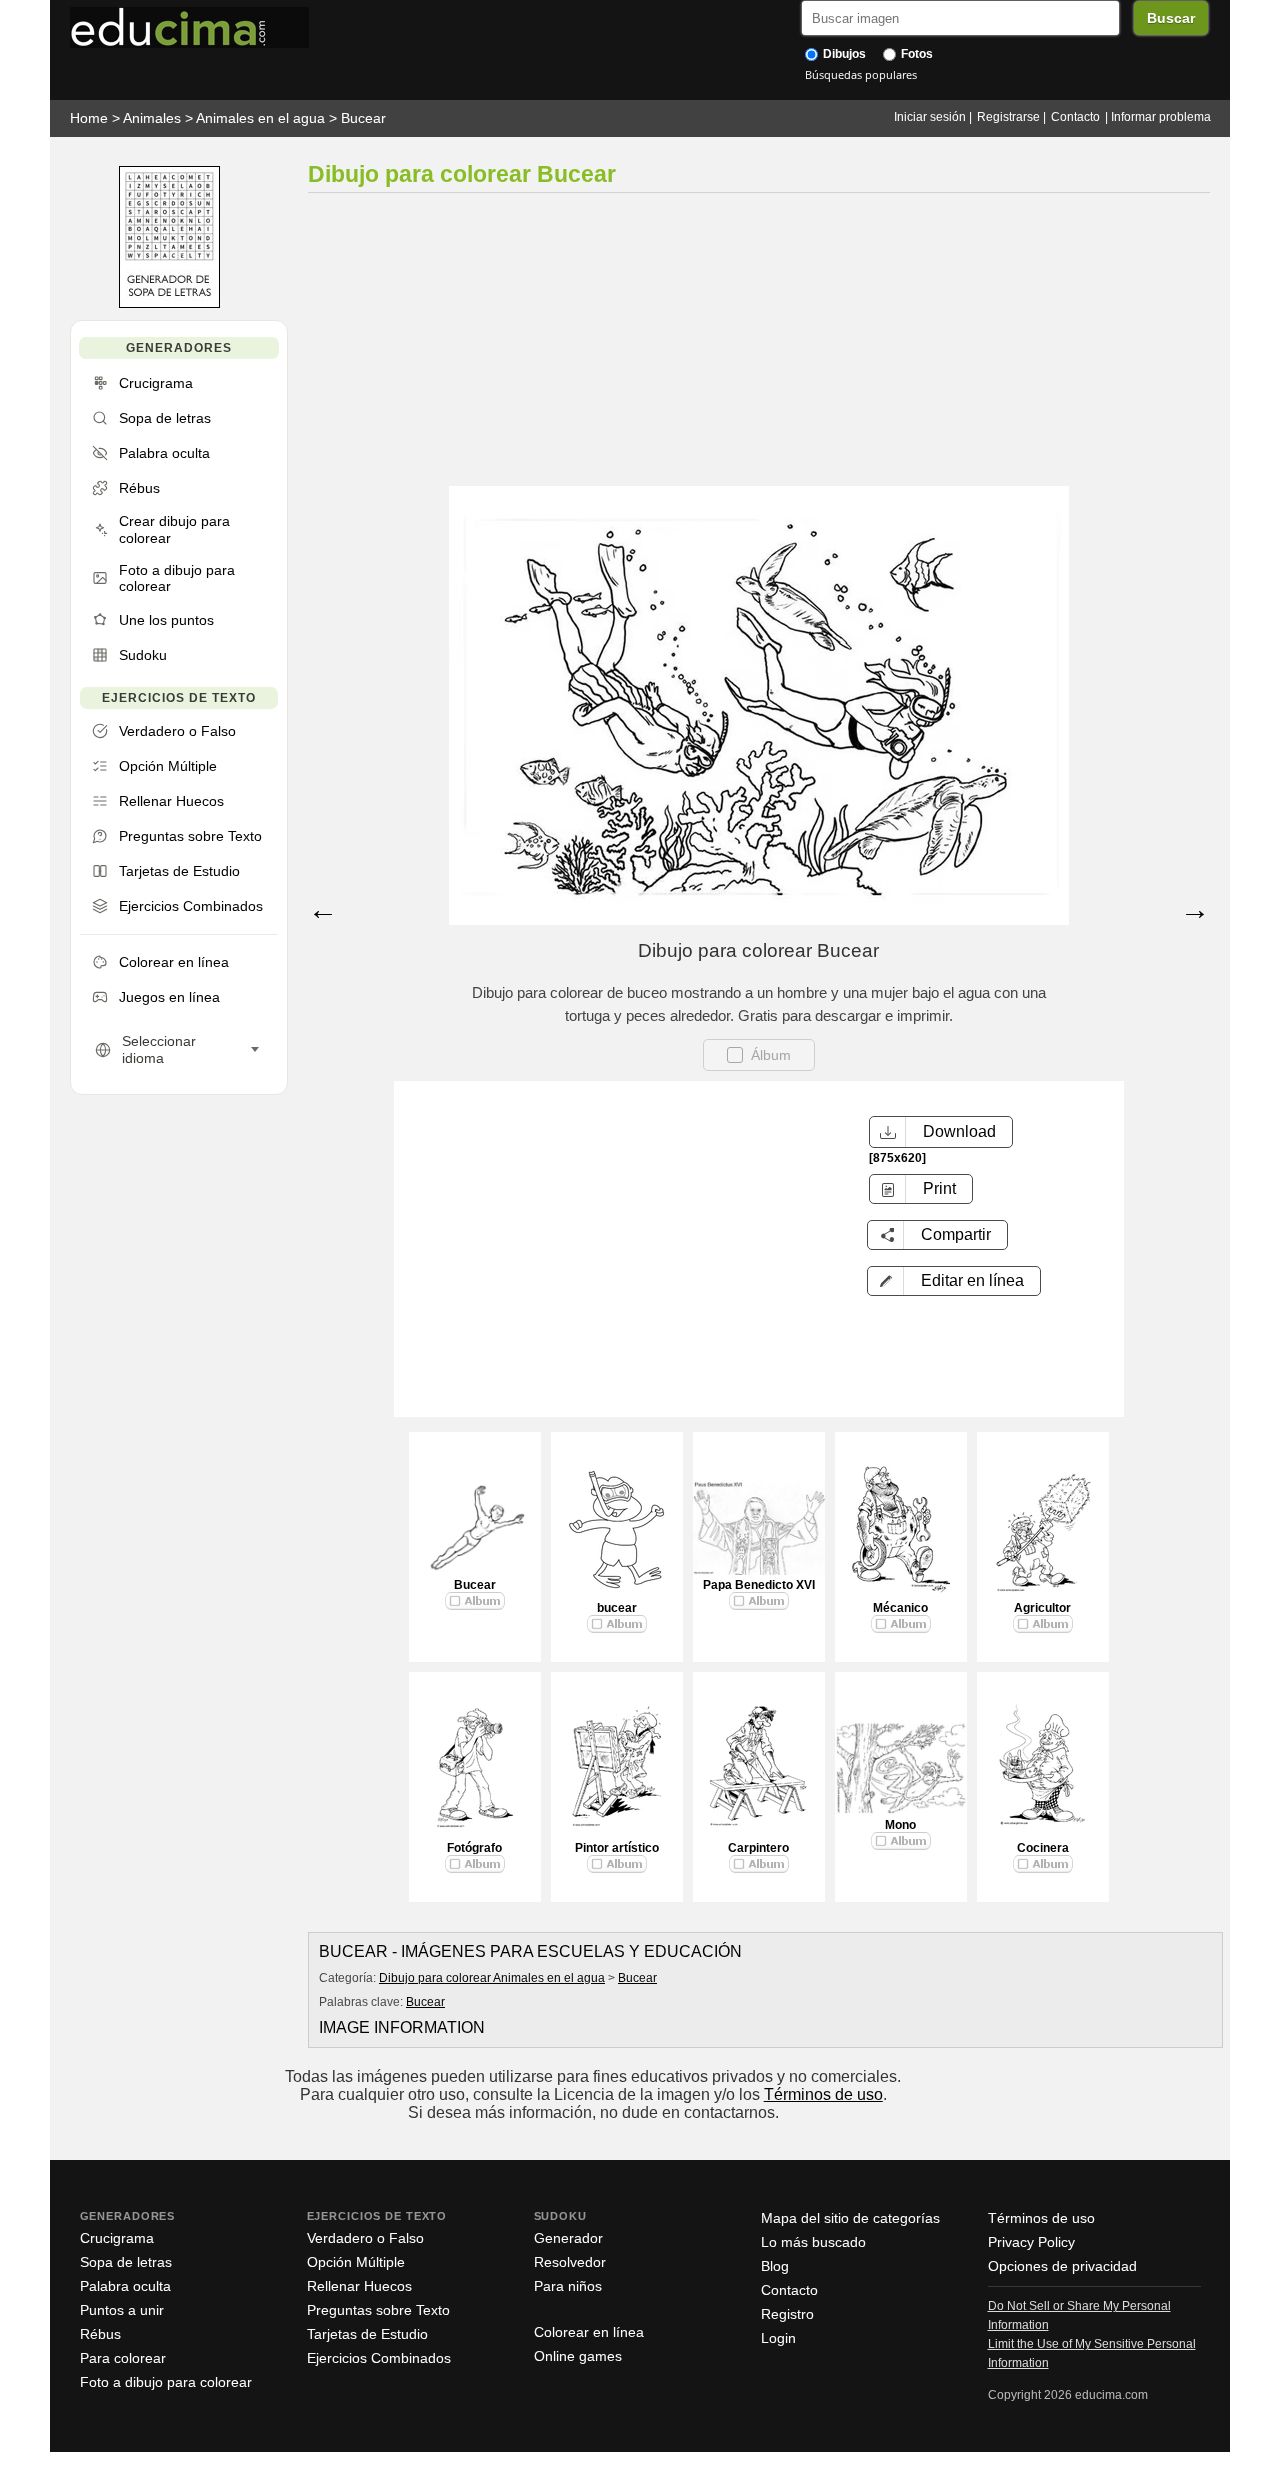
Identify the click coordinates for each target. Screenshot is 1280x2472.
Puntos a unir (122, 2310)
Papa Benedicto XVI (759, 1585)
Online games (578, 2356)
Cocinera (1043, 1848)
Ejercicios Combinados (379, 2358)
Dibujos (843, 54)
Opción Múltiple (356, 2262)
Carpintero (758, 1848)
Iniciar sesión (930, 117)
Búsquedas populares (861, 74)
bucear (617, 1608)
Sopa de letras (126, 2262)
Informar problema (1161, 117)
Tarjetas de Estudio (367, 2334)
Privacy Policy (1031, 2242)
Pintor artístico (617, 1848)
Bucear (363, 118)
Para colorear (123, 2358)
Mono (900, 1825)
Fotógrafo (474, 1848)
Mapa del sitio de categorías (850, 2218)
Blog (775, 2266)
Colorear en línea (589, 2332)
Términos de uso (823, 2094)
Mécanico (900, 1608)
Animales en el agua (260, 118)
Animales (152, 118)
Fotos (915, 54)
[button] (954, 1281)
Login (778, 2338)
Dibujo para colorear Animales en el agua (492, 1978)
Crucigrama (117, 2238)
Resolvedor (570, 2262)
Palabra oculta (125, 2286)
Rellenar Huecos (359, 2286)
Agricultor (1042, 1608)
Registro (787, 2314)
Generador (568, 2238)
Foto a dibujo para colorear (166, 2382)
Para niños (568, 2286)
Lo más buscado (813, 2242)
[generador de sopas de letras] (169, 303)
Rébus (100, 2334)
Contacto (1075, 117)
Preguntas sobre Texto (378, 2310)
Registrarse (1008, 117)
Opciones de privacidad (1062, 2266)
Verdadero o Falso (365, 2238)
